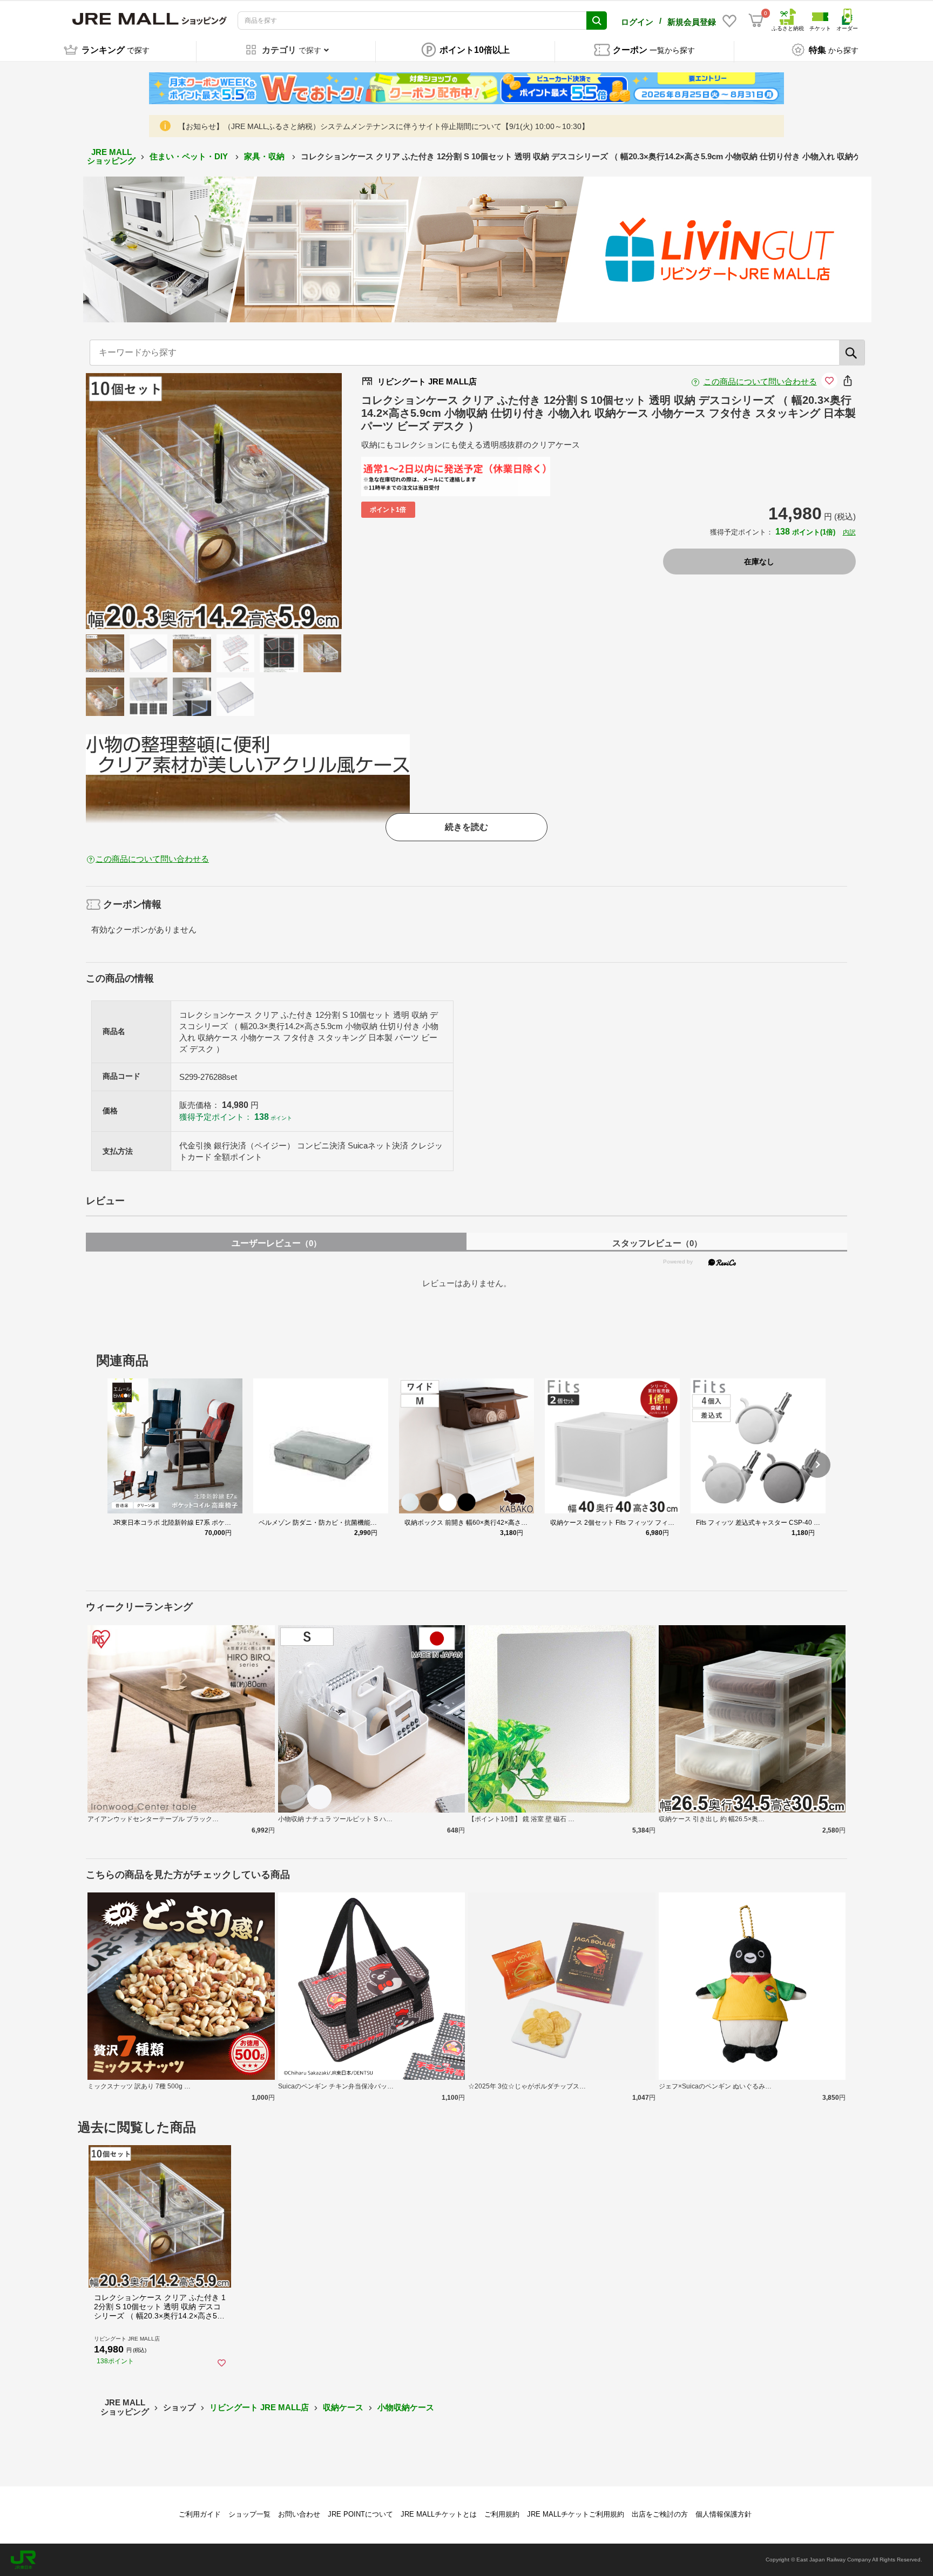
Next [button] (281, 501)
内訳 (849, 532)
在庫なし (759, 562)
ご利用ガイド (200, 2514)
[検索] (852, 353)
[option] (214, 501)
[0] (756, 21)
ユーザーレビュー (276, 1243)
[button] (817, 1465)
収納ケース (343, 2407)
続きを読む (466, 827)
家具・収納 (265, 156)
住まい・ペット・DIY (190, 156)
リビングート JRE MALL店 (259, 2407)
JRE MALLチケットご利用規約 (576, 2514)
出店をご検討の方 (660, 2514)
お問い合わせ (299, 2514)
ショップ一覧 (249, 2514)
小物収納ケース (406, 2407)
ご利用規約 (502, 2514)
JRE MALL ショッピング (111, 157)
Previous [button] (146, 501)
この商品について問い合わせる (760, 381)
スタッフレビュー (657, 1243)
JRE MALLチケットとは (439, 2514)
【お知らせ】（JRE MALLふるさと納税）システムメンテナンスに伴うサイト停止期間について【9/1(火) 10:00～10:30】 (384, 126)
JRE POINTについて (360, 2514)
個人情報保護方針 (724, 2514)
